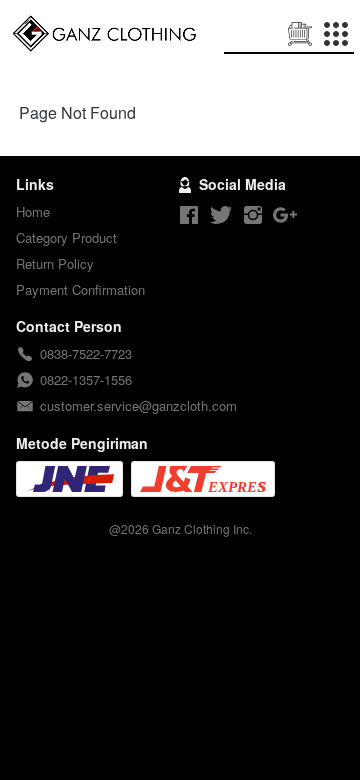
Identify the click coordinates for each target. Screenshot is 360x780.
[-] (189, 215)
